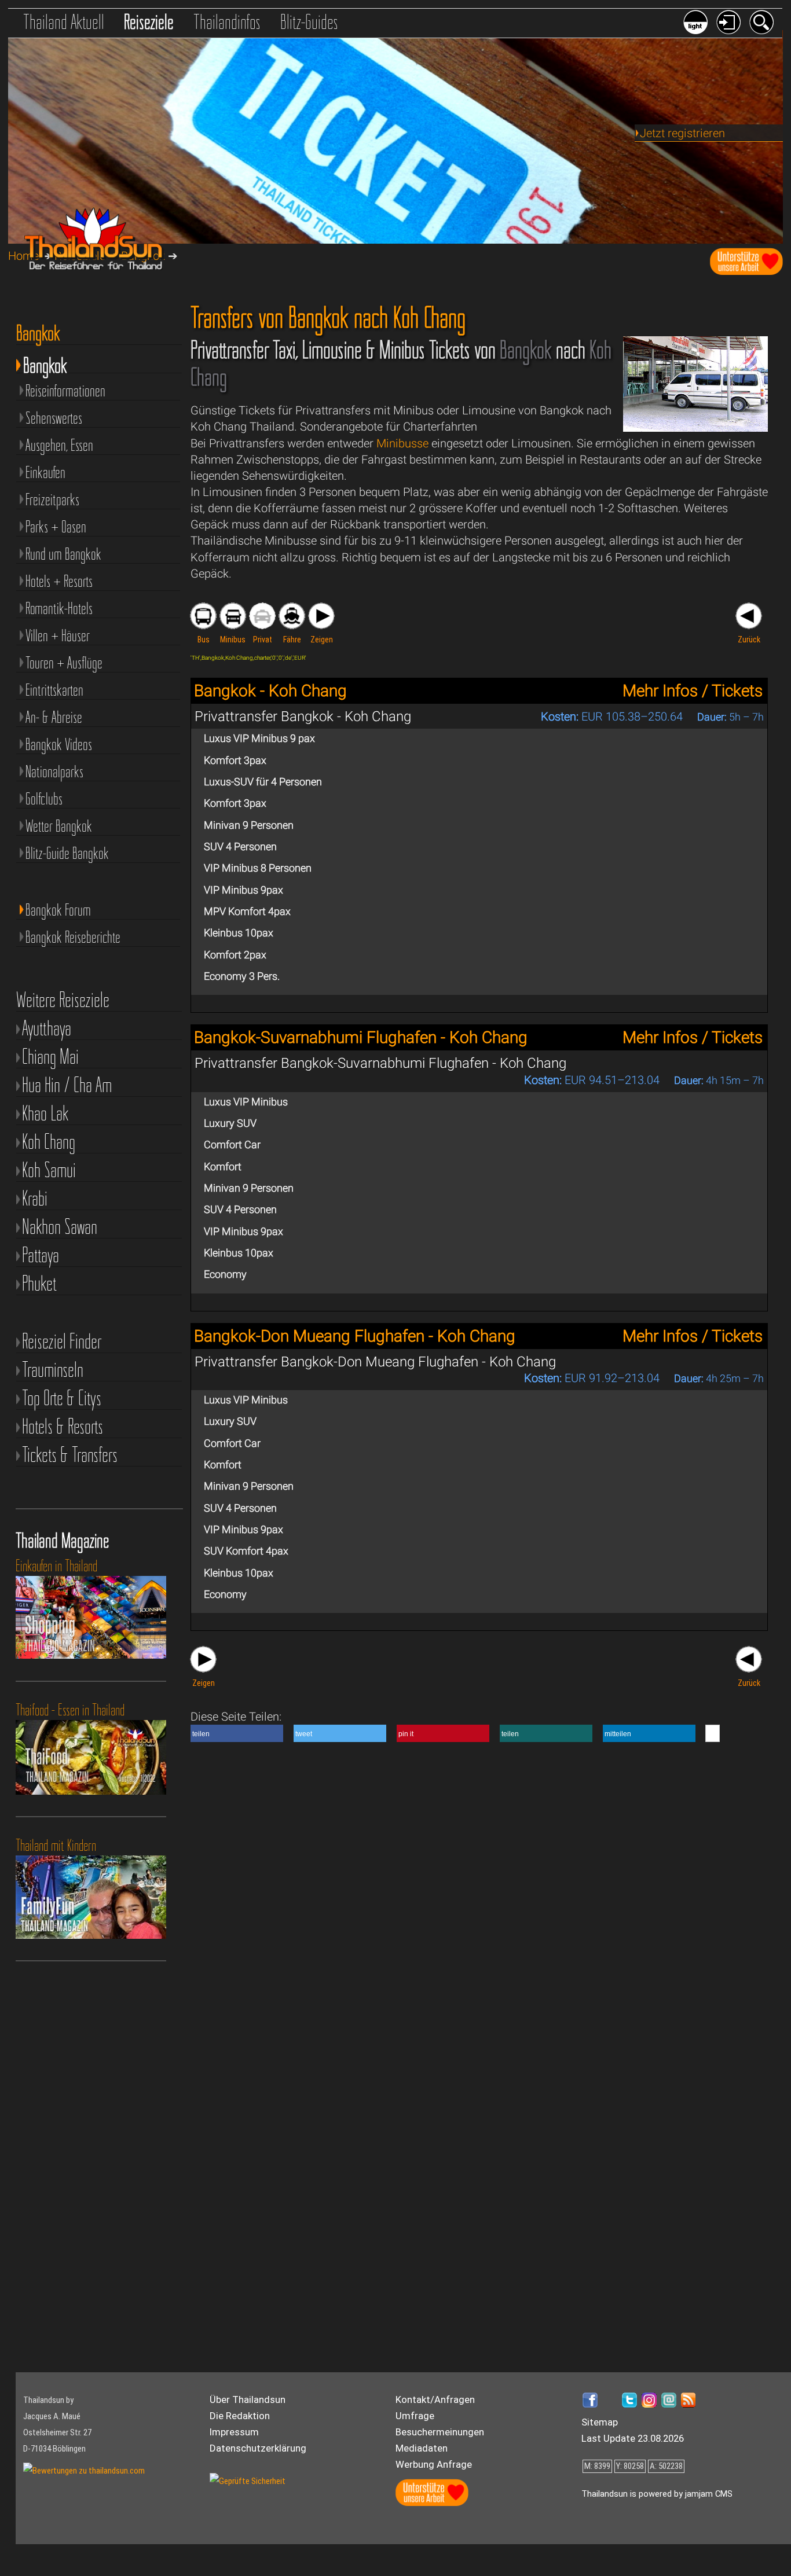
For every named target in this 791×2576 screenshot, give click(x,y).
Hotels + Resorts (59, 581)
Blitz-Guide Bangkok (67, 853)
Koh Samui (49, 1170)
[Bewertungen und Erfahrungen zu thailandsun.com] (84, 2471)
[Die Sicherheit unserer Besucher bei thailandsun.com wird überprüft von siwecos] (248, 2481)
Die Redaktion (240, 2416)
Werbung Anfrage (434, 2464)
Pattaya (41, 1255)
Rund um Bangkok (63, 554)
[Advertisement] (76, 2181)
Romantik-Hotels (59, 608)
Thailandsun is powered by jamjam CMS (657, 2494)
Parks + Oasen (56, 527)
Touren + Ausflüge (64, 663)
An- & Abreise (54, 717)
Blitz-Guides (309, 22)
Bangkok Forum (58, 910)
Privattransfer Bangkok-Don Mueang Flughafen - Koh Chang (375, 1362)
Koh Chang (49, 1142)
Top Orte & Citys (62, 1398)
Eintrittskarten (54, 690)
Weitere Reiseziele (63, 1000)
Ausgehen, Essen (59, 445)
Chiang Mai (50, 1057)
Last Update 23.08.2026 (633, 2438)
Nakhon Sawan (60, 1227)
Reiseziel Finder (62, 1341)
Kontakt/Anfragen (435, 2399)
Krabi (35, 1198)
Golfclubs (44, 799)
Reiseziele (149, 22)
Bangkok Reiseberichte (73, 937)
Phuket (39, 1283)
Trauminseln (53, 1370)
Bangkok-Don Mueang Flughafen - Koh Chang (355, 1336)
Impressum (234, 2432)
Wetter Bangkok (59, 826)
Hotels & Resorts (63, 1426)
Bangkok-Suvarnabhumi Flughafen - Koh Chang (361, 1037)
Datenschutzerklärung (258, 2448)
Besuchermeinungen (440, 2432)
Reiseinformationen (65, 391)
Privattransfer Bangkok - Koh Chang (303, 716)
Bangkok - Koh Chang (270, 691)
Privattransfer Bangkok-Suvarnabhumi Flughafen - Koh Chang (380, 1063)
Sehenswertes (54, 418)
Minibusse (402, 443)
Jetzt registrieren (682, 133)
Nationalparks (54, 771)
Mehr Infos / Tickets (693, 691)
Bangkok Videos (59, 744)
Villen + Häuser (58, 635)
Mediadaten (422, 2448)
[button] (237, 1733)
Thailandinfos (227, 22)
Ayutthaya (47, 1028)
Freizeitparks (52, 499)
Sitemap (600, 2422)
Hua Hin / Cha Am (67, 1085)
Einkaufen (45, 472)
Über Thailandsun (248, 2399)
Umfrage (415, 2416)
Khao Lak (45, 1113)
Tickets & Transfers (70, 1455)
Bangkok (45, 363)
